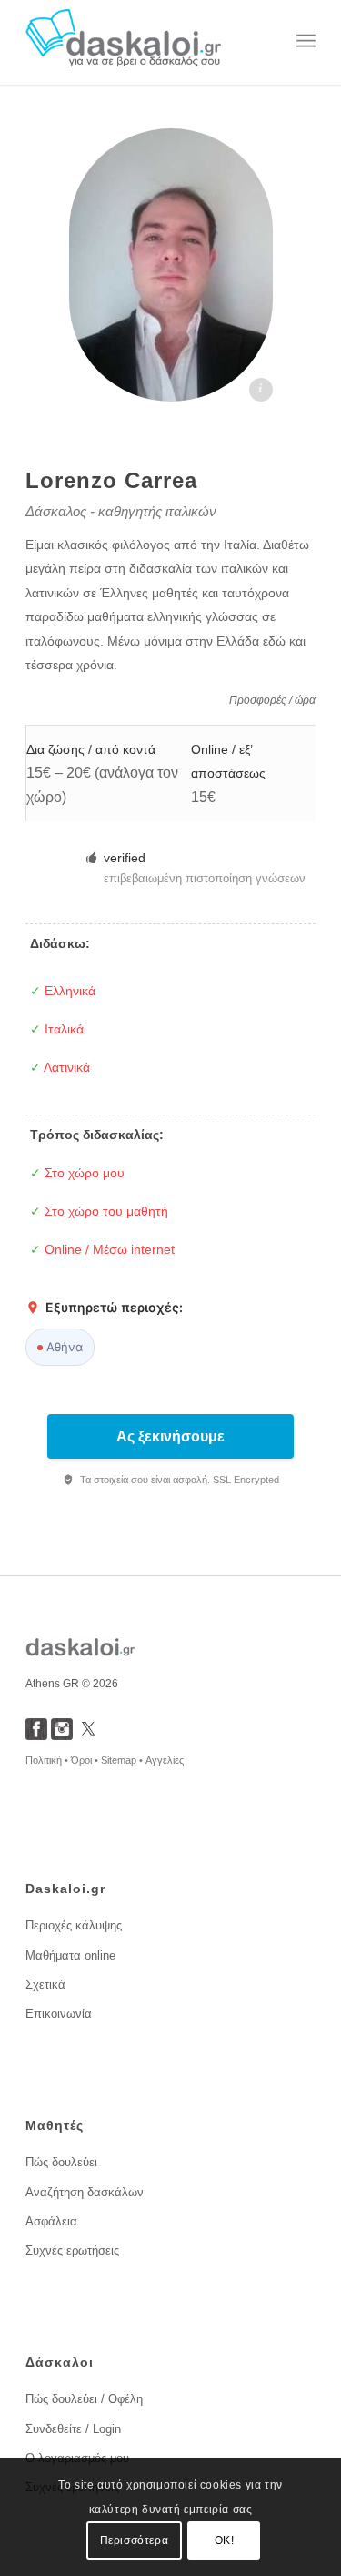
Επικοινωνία (59, 2014)
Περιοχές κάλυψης (74, 1925)
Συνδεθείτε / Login (73, 2429)
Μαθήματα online (70, 1955)
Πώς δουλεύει (61, 2162)
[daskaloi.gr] (141, 41)
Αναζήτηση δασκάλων (85, 2192)
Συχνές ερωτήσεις (72, 2250)
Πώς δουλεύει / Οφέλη (84, 2399)
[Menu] (306, 41)
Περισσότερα (135, 2540)
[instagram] (62, 1735)
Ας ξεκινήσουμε (170, 1436)
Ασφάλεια (51, 2221)
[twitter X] (88, 1735)
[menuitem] (306, 41)
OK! (225, 2540)
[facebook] (36, 1735)
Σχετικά (45, 1985)
